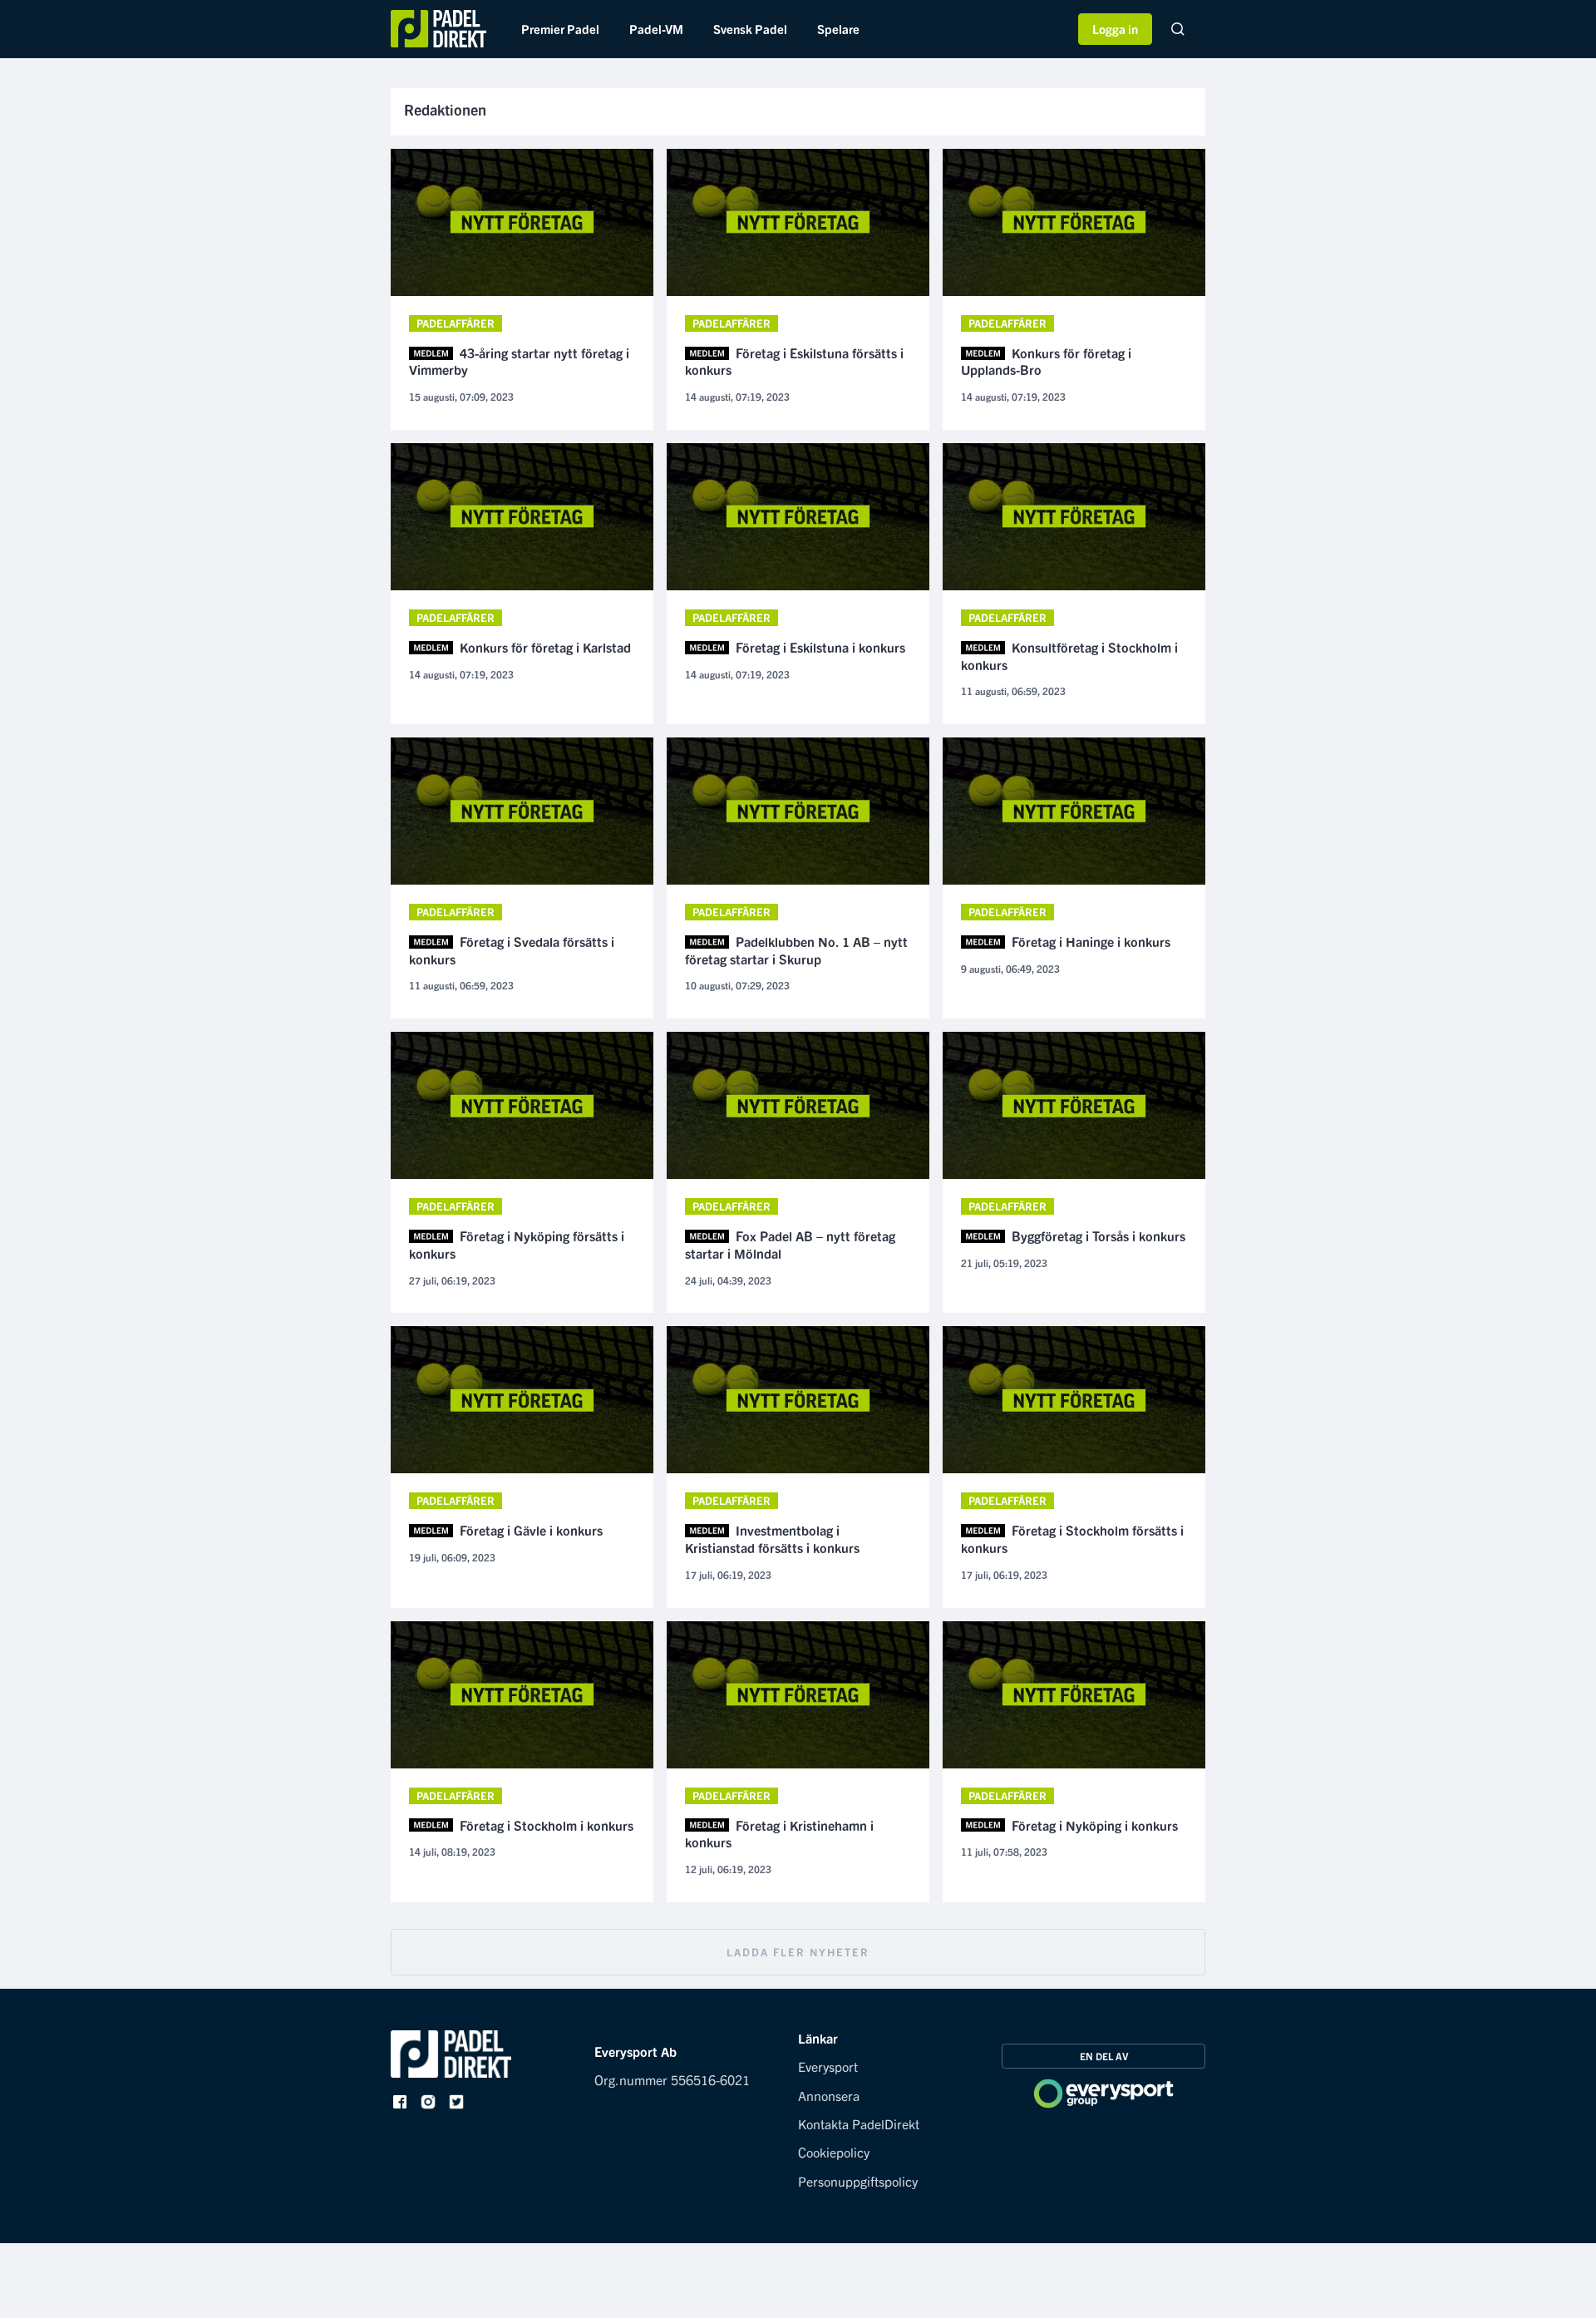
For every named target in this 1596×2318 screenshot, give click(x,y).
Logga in (1115, 29)
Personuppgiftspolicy (858, 2181)
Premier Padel (560, 29)
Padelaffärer (456, 323)
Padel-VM (656, 29)
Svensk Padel (750, 29)
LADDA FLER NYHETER (798, 1952)
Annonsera (829, 2095)
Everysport (828, 2066)
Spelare (838, 29)
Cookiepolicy (834, 2152)
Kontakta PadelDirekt (859, 2123)
